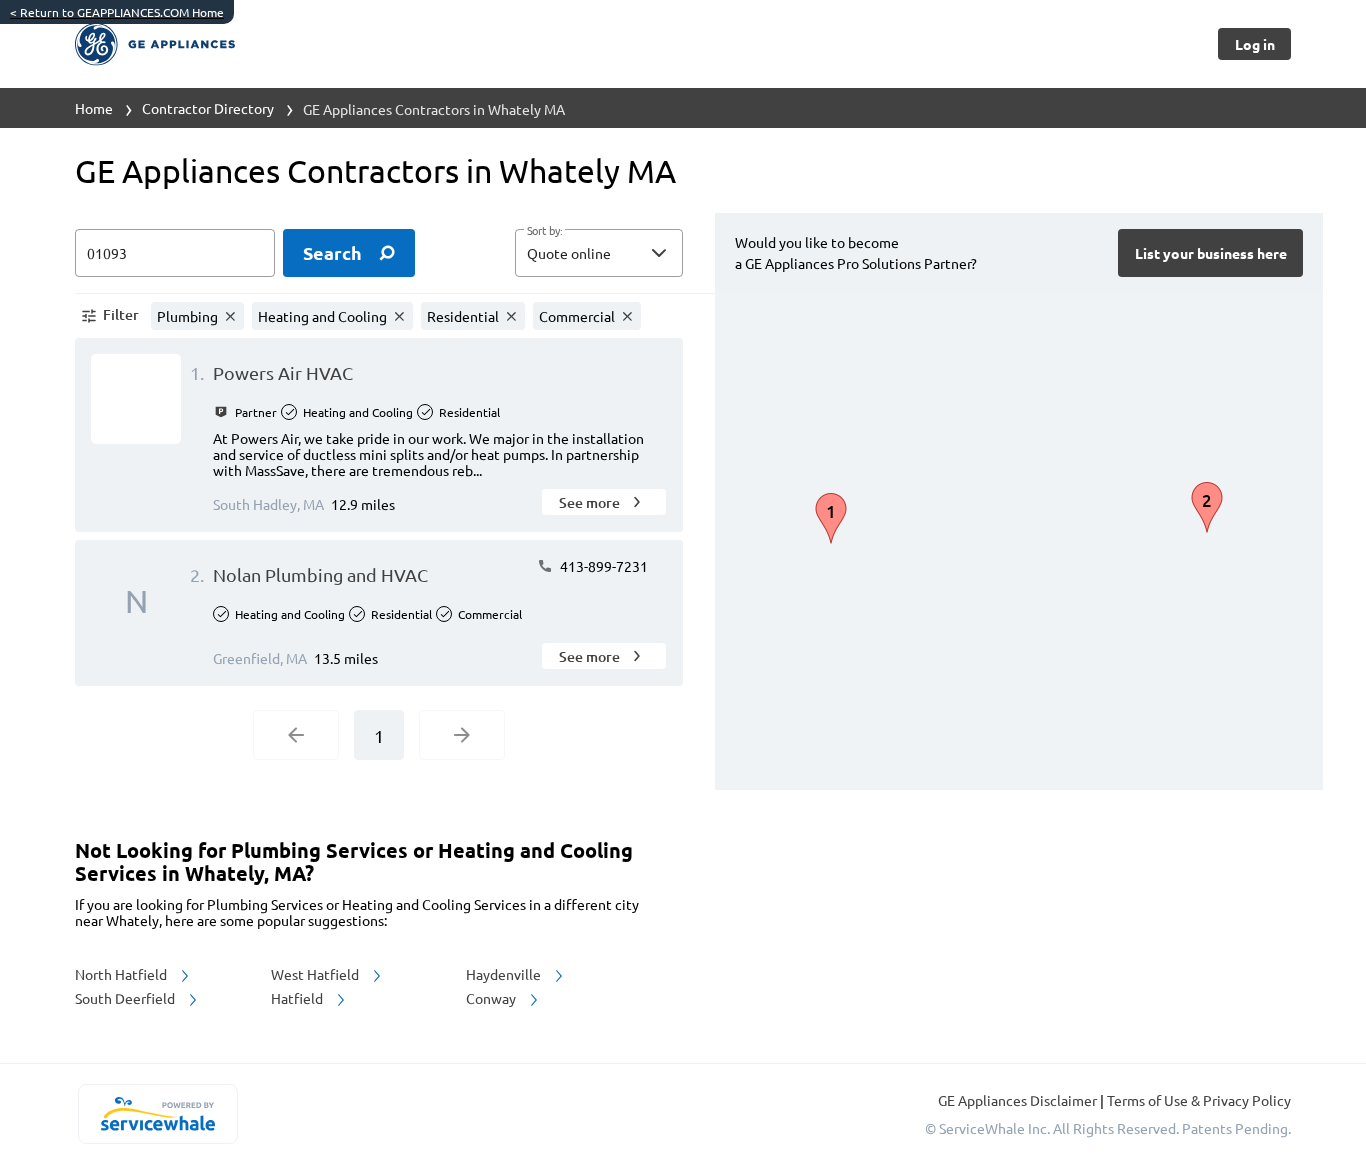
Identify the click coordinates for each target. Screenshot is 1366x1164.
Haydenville (505, 974)
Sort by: (544, 231)
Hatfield (298, 998)
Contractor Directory (208, 108)
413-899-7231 (602, 566)
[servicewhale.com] (157, 1114)
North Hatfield (122, 974)
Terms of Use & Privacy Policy (1199, 1100)
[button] (599, 253)
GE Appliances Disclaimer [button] (1019, 1100)
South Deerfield (126, 998)
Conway (492, 998)
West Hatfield (316, 974)
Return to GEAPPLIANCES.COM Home (117, 12)
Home (94, 108)
